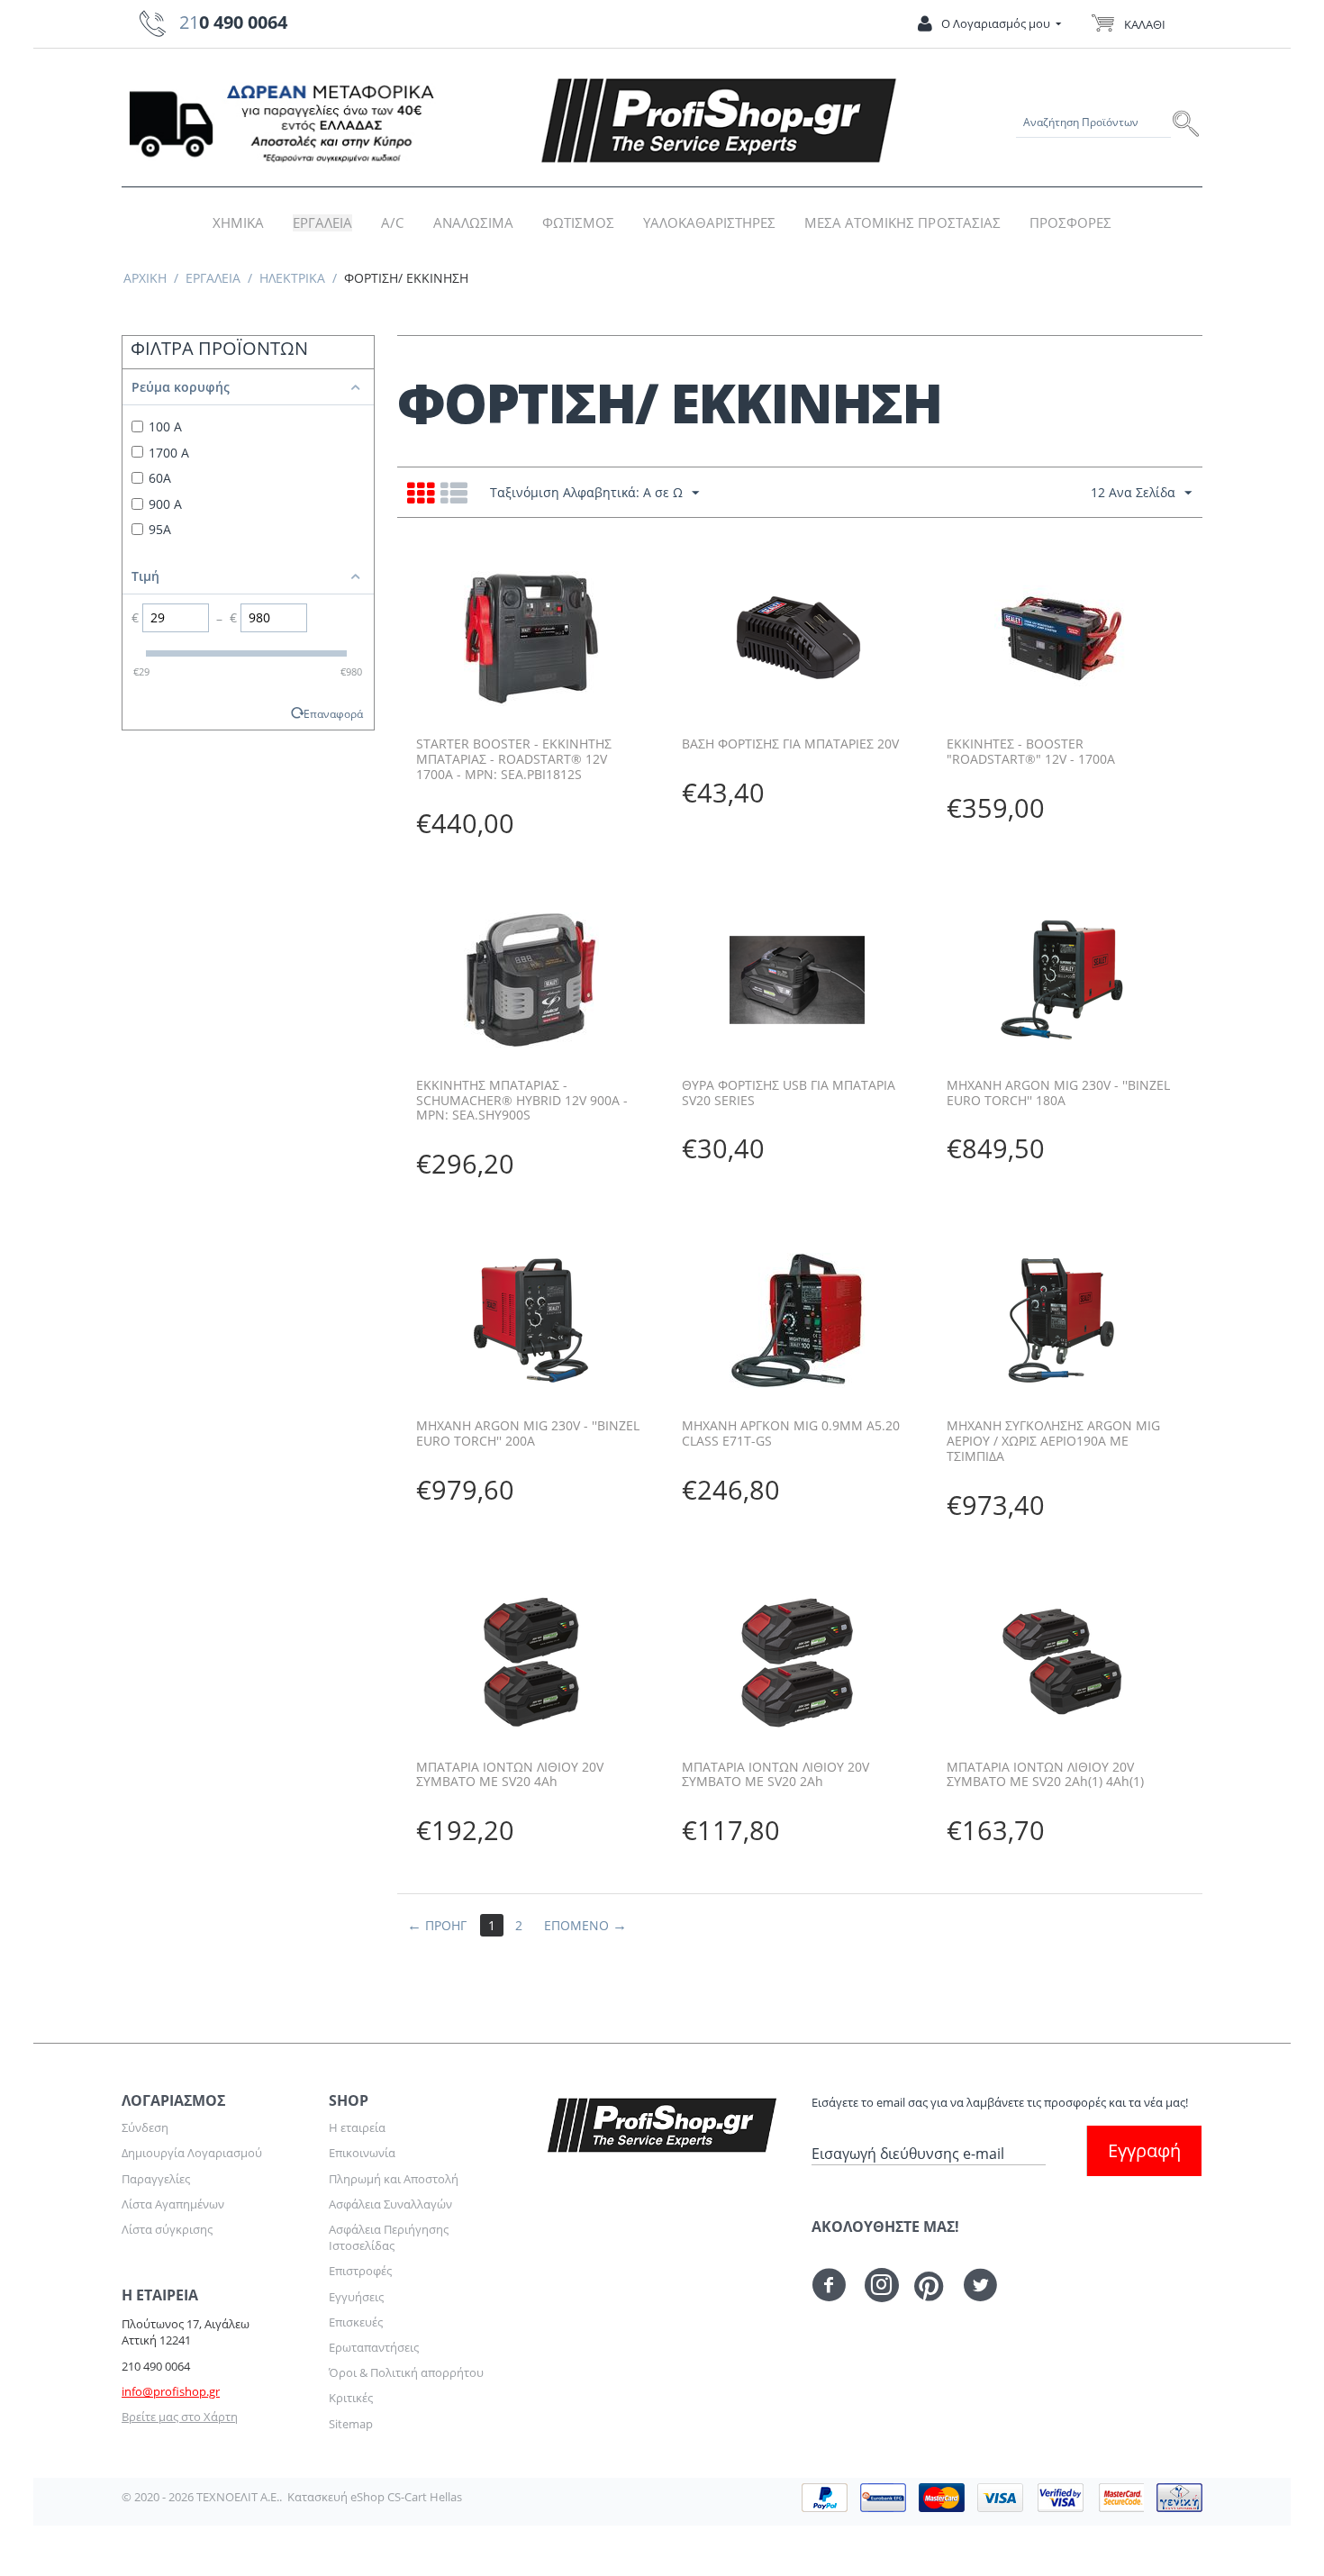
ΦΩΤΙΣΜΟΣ (578, 223)
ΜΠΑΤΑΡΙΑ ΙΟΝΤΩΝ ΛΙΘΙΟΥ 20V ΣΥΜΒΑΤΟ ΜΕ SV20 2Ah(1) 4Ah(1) (1045, 1775)
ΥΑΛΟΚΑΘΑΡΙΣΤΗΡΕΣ (709, 223)
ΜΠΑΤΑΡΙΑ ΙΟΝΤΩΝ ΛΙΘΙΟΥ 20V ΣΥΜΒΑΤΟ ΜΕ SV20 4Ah (510, 1775)
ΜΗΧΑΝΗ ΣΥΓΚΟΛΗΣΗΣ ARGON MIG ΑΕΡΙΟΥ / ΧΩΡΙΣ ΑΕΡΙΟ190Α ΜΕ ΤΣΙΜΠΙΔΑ (1053, 1441)
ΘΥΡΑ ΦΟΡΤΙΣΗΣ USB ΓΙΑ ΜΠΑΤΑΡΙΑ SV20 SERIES (789, 1093)
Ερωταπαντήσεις (374, 2347)
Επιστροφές (360, 2271)
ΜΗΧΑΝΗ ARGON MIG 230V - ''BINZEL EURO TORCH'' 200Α (528, 1434)
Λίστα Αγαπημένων (173, 2204)
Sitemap (351, 2424)
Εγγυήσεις (356, 2297)
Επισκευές (356, 2322)
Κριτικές (351, 2398)
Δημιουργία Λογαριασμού (192, 2153)
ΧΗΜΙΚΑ (238, 223)
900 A (165, 504)
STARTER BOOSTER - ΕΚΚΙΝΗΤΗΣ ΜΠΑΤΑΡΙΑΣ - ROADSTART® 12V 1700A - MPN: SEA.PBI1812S (514, 759)
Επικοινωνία (362, 2153)
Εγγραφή (1144, 2150)
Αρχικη (145, 278)
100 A (165, 426)
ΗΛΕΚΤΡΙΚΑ (292, 278)
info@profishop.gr (171, 2391)
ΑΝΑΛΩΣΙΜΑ (473, 223)
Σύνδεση (145, 2127)
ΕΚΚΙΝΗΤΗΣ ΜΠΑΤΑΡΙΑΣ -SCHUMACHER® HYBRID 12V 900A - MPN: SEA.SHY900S (522, 1101)
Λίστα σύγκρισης (167, 2229)
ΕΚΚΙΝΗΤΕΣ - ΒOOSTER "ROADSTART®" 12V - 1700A (1031, 752)
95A (160, 529)
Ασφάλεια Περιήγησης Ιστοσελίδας (389, 2237)
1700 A (169, 453)
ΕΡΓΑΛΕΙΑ (322, 223)
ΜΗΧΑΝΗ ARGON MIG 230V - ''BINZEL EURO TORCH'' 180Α (1058, 1093)
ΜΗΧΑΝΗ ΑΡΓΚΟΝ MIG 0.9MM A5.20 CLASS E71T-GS (791, 1434)
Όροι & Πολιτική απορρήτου (406, 2372)
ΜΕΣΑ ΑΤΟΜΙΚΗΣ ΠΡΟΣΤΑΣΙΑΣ (902, 223)
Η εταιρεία (357, 2127)
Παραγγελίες (156, 2179)
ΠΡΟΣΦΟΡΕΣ (1070, 223)
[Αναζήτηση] (1187, 122)
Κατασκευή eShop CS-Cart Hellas (375, 2497)
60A (160, 478)
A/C (392, 223)
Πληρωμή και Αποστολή (394, 2179)
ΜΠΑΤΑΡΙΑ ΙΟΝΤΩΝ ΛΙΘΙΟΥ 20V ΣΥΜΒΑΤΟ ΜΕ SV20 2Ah (775, 1775)
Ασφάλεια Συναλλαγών (390, 2204)
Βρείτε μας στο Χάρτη (180, 2417)
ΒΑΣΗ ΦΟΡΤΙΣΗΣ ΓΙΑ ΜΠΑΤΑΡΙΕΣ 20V (790, 744)
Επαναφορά (333, 713)
